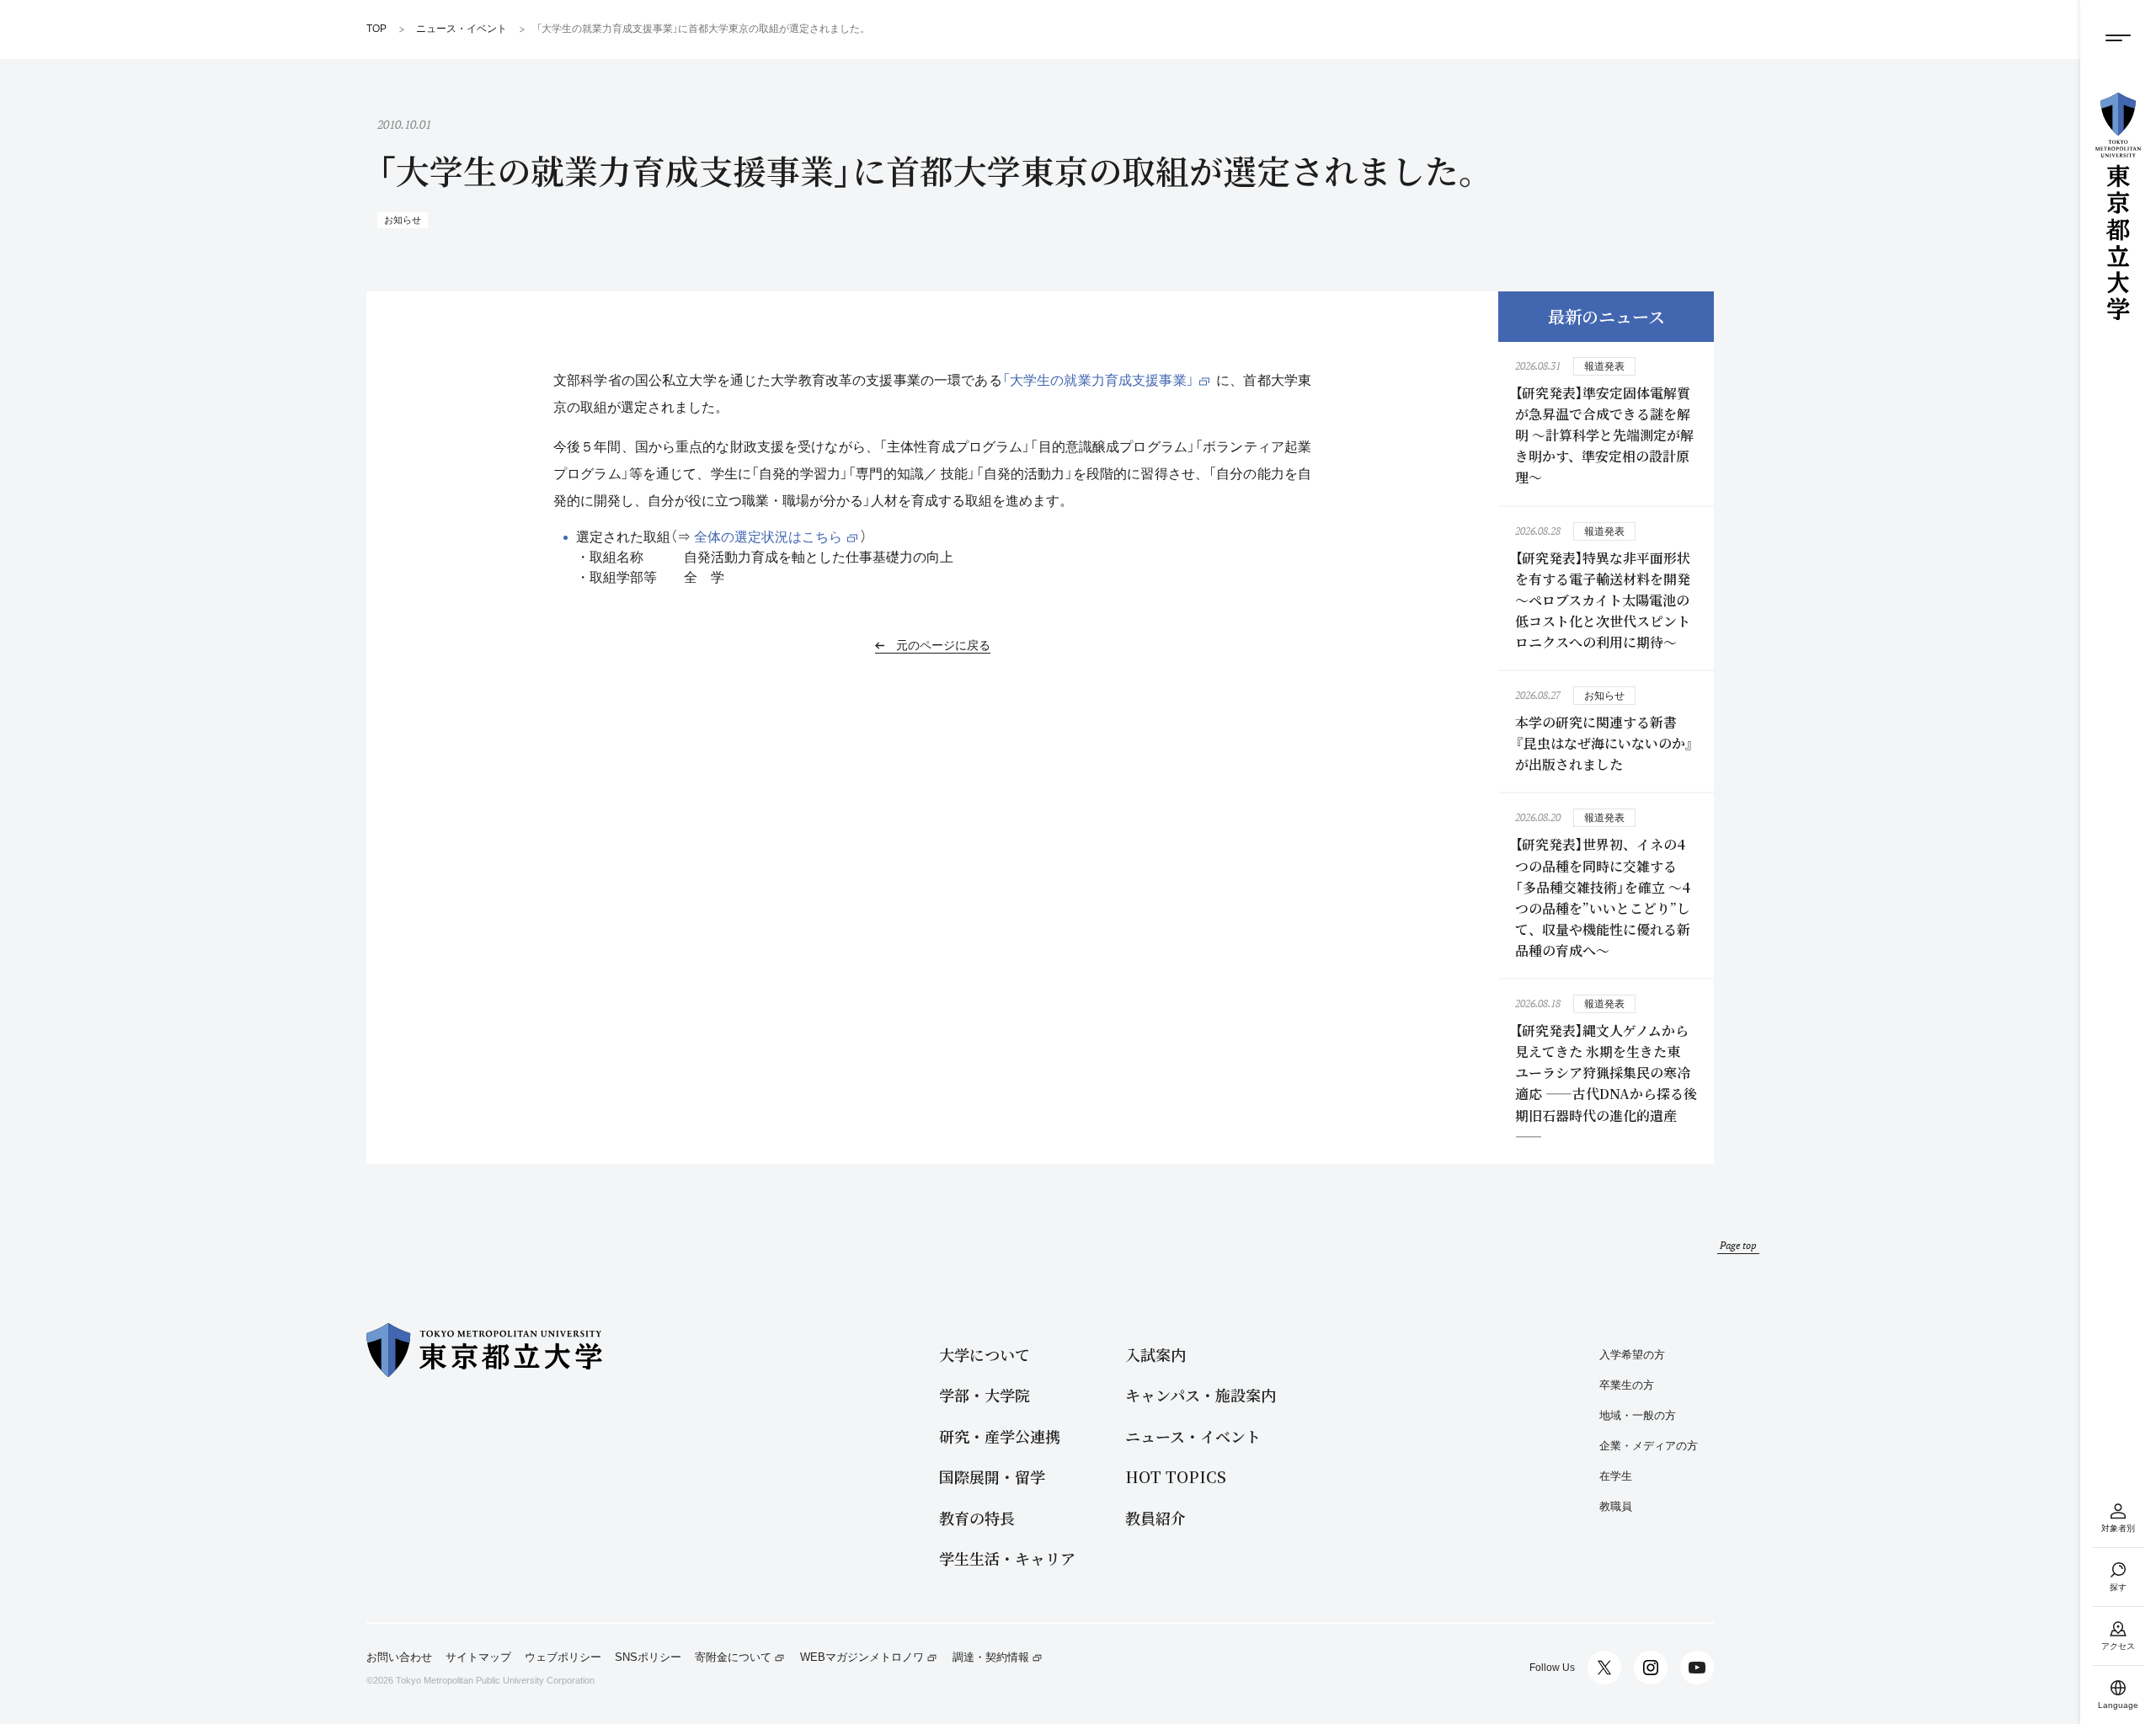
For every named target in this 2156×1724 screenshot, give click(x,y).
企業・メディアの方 (1649, 1446)
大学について (985, 1355)
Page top (1738, 1245)
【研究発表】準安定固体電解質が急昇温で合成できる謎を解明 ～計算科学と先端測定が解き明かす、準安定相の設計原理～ (1604, 435)
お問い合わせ (399, 1657)
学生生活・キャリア (1007, 1559)
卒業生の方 (1627, 1385)
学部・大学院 (985, 1395)
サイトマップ (478, 1657)
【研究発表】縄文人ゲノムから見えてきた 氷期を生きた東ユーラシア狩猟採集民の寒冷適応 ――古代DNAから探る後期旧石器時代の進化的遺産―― (1606, 1084)
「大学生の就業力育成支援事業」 (1098, 380)
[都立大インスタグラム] (1651, 1668)
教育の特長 (977, 1518)
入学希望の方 (1632, 1355)
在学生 (1616, 1476)
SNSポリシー (648, 1657)
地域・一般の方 (1638, 1415)
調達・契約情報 (991, 1657)
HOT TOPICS (1176, 1477)
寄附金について (733, 1657)
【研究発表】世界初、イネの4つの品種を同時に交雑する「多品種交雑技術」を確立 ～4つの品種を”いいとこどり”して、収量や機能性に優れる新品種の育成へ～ (1603, 897)
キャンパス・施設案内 (1201, 1395)
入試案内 (1155, 1355)
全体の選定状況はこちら (768, 537)
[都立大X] (1604, 1668)
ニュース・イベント (1193, 1436)
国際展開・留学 (992, 1477)
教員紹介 (1155, 1518)
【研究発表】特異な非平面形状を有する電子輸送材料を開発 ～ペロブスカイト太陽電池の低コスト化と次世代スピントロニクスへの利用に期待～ (1603, 600)
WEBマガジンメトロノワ (862, 1657)
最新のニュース (1606, 316)
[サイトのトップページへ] (2118, 206)
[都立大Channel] (1697, 1668)
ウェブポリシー (563, 1657)
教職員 (1616, 1506)
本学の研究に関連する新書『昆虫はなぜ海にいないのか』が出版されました (1604, 743)
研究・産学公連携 (1000, 1436)
